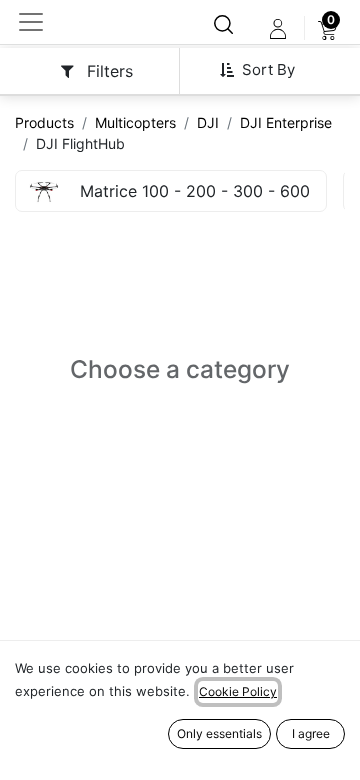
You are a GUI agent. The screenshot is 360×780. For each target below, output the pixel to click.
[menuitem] (327, 29)
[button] (265, 70)
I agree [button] (311, 733)
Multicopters (135, 122)
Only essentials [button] (219, 733)
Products (44, 122)
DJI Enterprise (286, 122)
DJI (208, 122)
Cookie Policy (238, 691)
